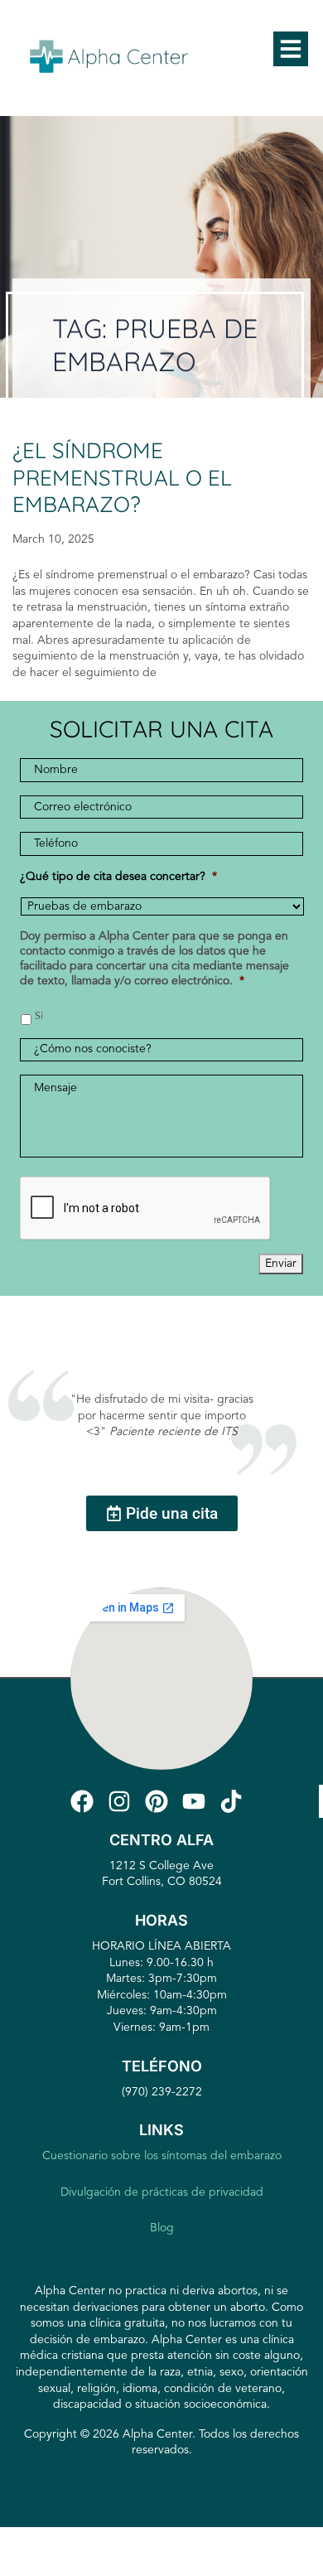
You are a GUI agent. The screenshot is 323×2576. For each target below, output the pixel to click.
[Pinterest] (160, 1801)
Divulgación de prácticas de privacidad (162, 2192)
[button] (291, 49)
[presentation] (146, 1209)
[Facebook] (85, 1801)
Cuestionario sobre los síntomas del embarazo (162, 2156)
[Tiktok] (234, 1801)
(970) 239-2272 (162, 2092)
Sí (39, 1017)
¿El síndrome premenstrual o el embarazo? (122, 477)
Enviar (281, 1264)
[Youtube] (197, 1801)
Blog (162, 2228)
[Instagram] (123, 1801)
